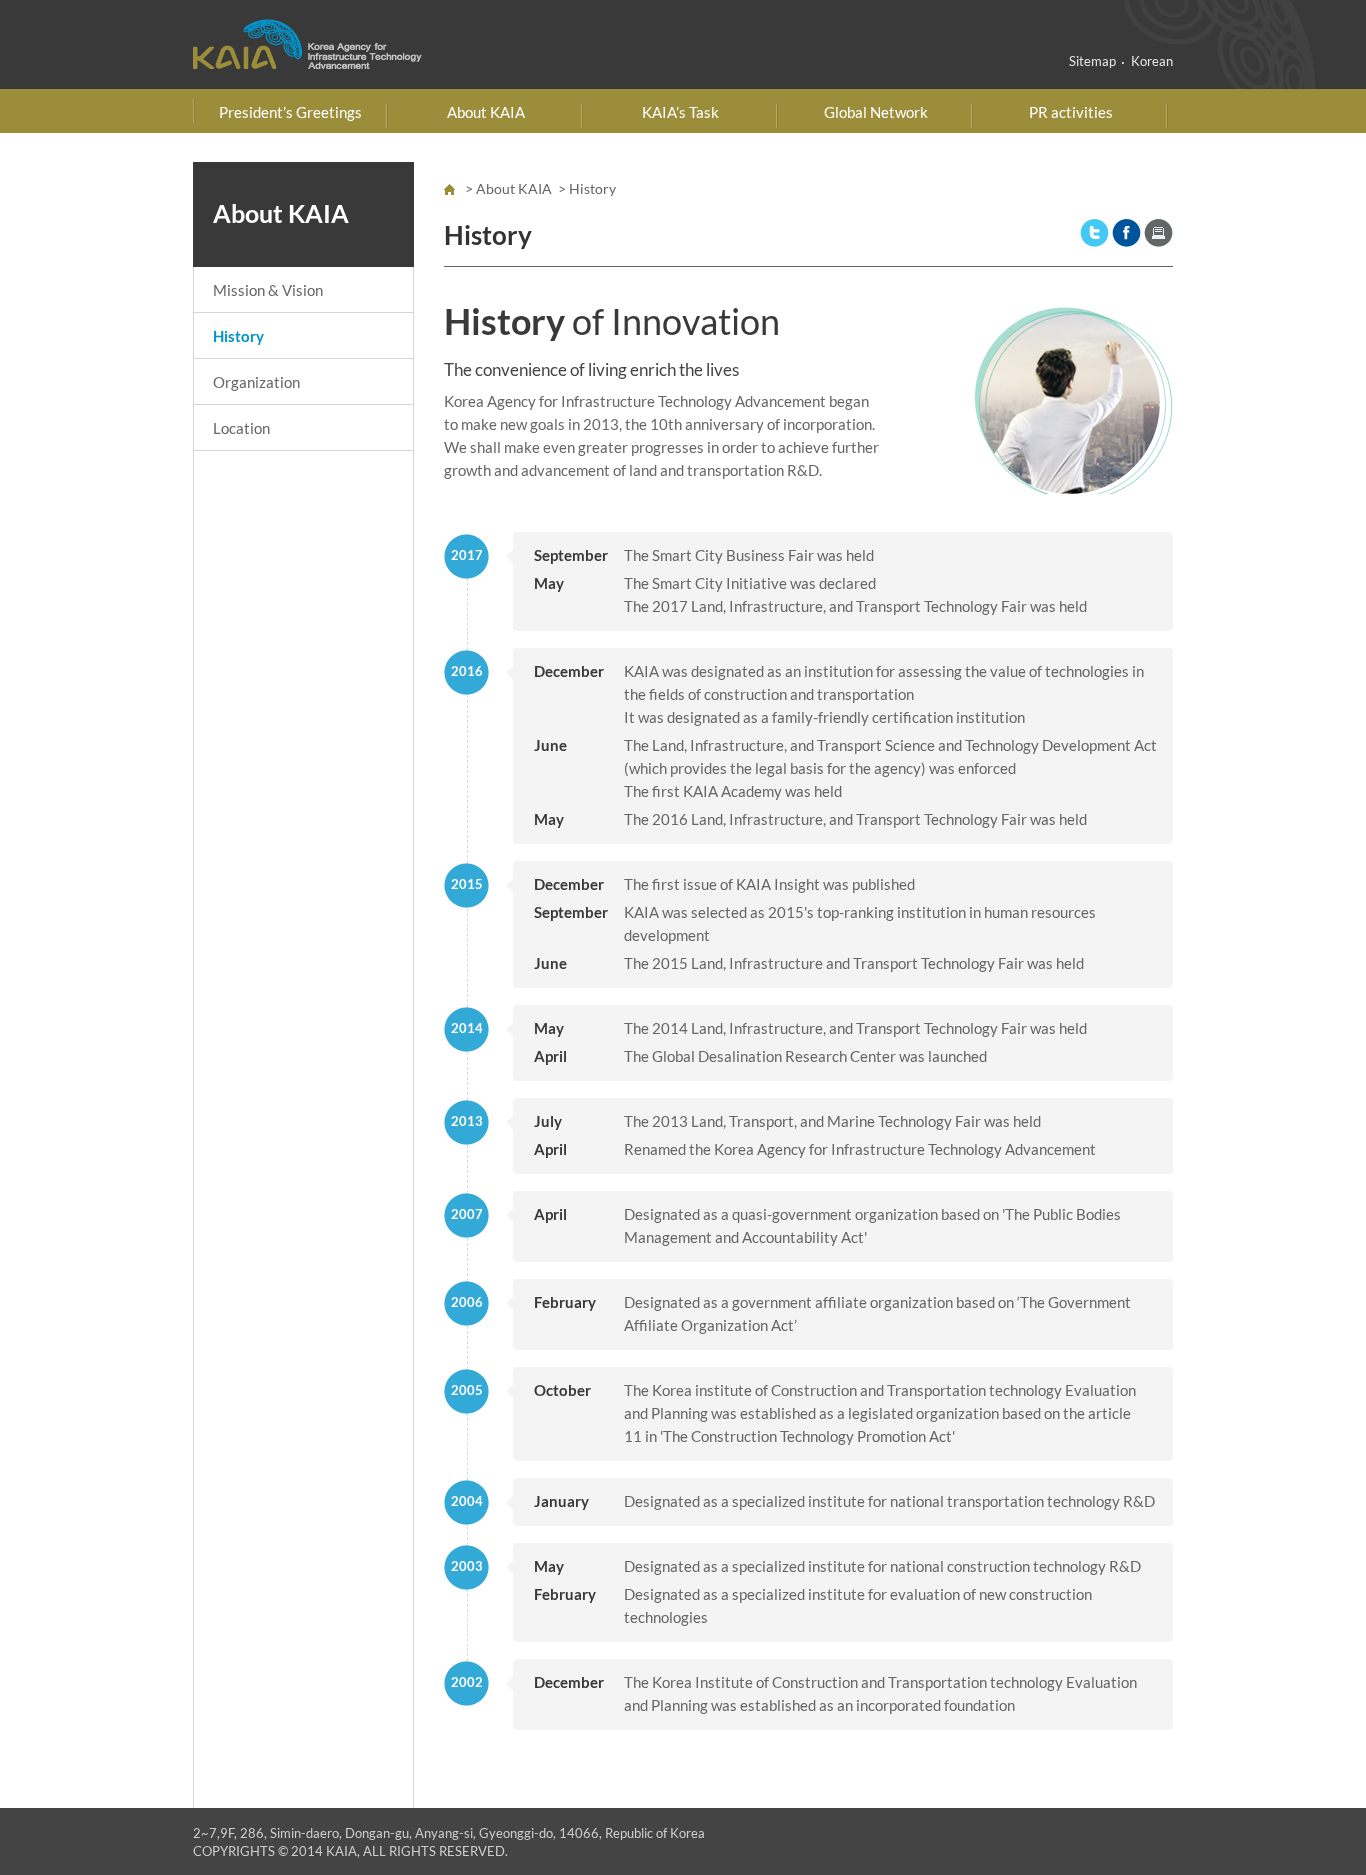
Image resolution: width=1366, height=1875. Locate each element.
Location (241, 428)
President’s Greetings (290, 112)
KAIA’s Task (680, 112)
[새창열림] (1094, 231)
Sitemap (1092, 61)
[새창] (1158, 231)
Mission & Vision (268, 290)
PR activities (1071, 112)
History (238, 336)
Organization (256, 382)
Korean (1152, 61)
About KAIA (486, 112)
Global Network (876, 112)
